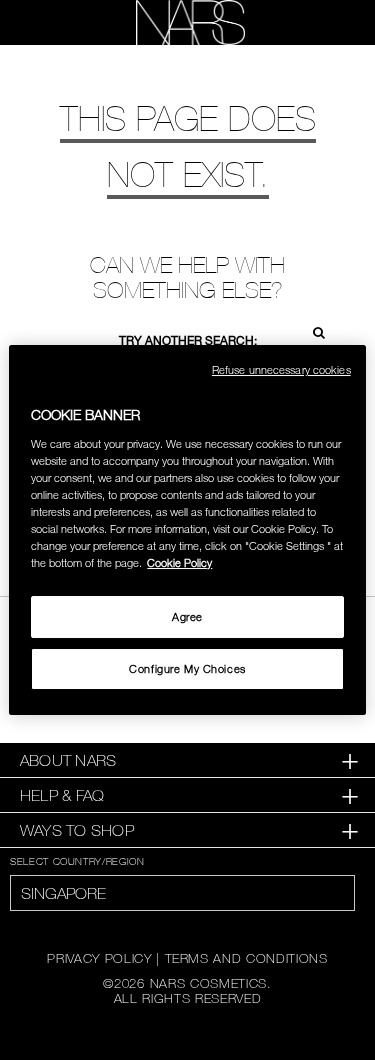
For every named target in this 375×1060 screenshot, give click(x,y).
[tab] (187, 760)
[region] (187, 530)
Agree (187, 616)
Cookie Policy (179, 562)
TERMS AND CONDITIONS (246, 958)
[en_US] (313, 330)
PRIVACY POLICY (99, 958)
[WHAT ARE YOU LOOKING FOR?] (326, 23)
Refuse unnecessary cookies (281, 369)
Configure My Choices (187, 668)
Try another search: (188, 340)
